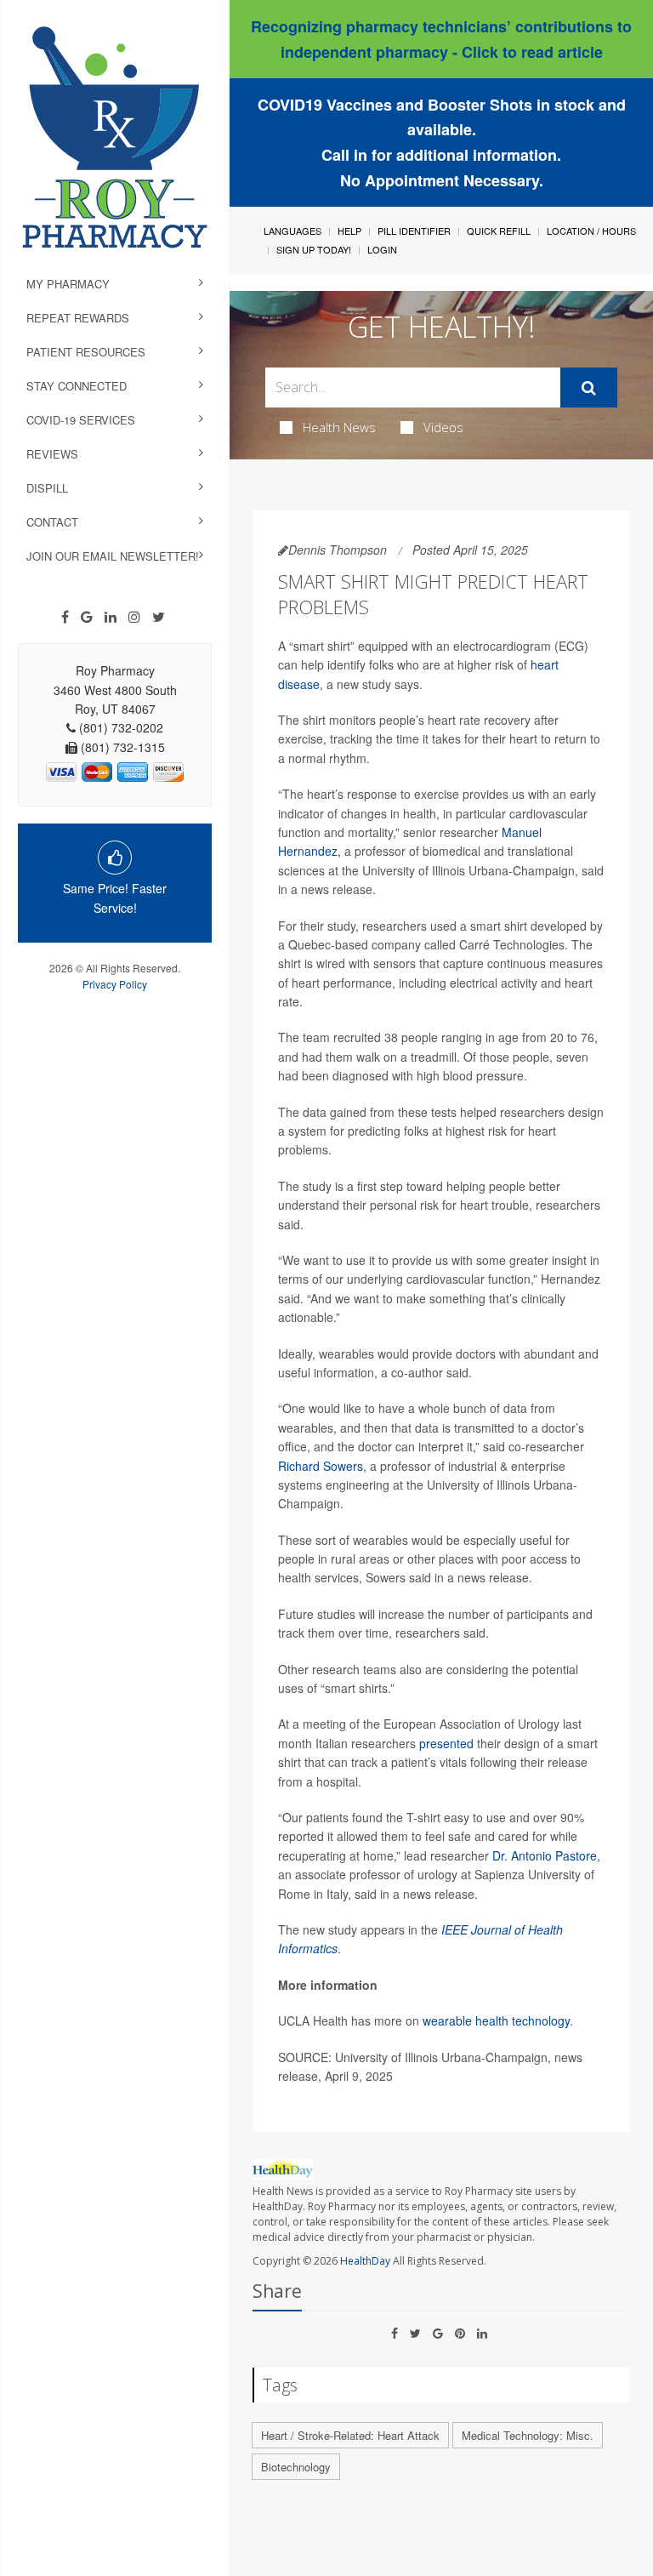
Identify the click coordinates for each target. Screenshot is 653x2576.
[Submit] (589, 388)
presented (446, 1743)
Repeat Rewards (78, 318)
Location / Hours (591, 231)
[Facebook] (65, 617)
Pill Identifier (414, 231)
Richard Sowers (321, 1466)
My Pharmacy (68, 284)
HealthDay (365, 2261)
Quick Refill (499, 231)
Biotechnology (296, 2467)
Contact (52, 522)
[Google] (87, 617)
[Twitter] (159, 617)
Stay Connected (77, 386)
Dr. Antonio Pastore (545, 1855)
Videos (443, 427)
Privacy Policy (115, 984)
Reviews (52, 454)
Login (382, 249)
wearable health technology (496, 2020)
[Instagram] (134, 617)
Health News (339, 427)
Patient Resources (86, 352)
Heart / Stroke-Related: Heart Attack (350, 2435)
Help (349, 231)
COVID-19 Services (81, 420)
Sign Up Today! (314, 249)
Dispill (47, 488)
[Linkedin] (111, 617)
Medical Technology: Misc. (528, 2435)
